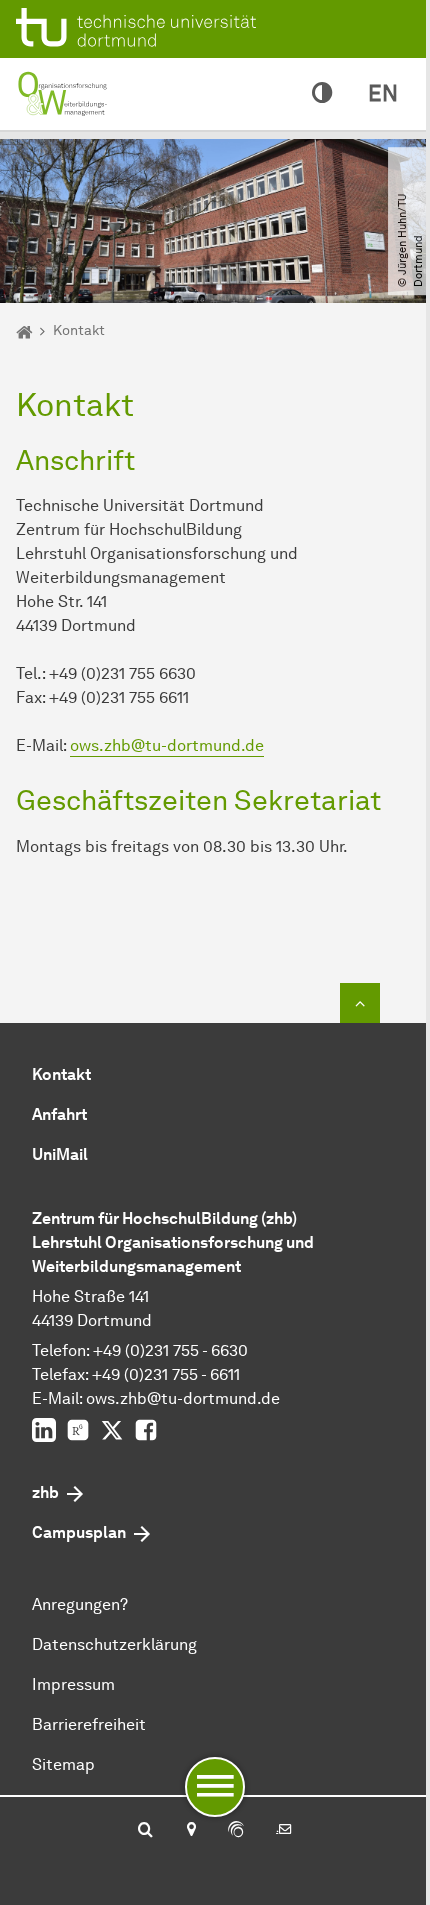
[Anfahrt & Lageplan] (190, 1831)
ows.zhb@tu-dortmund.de (167, 745)
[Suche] (145, 1831)
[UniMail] (284, 1831)
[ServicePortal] (236, 1831)
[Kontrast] (322, 94)
